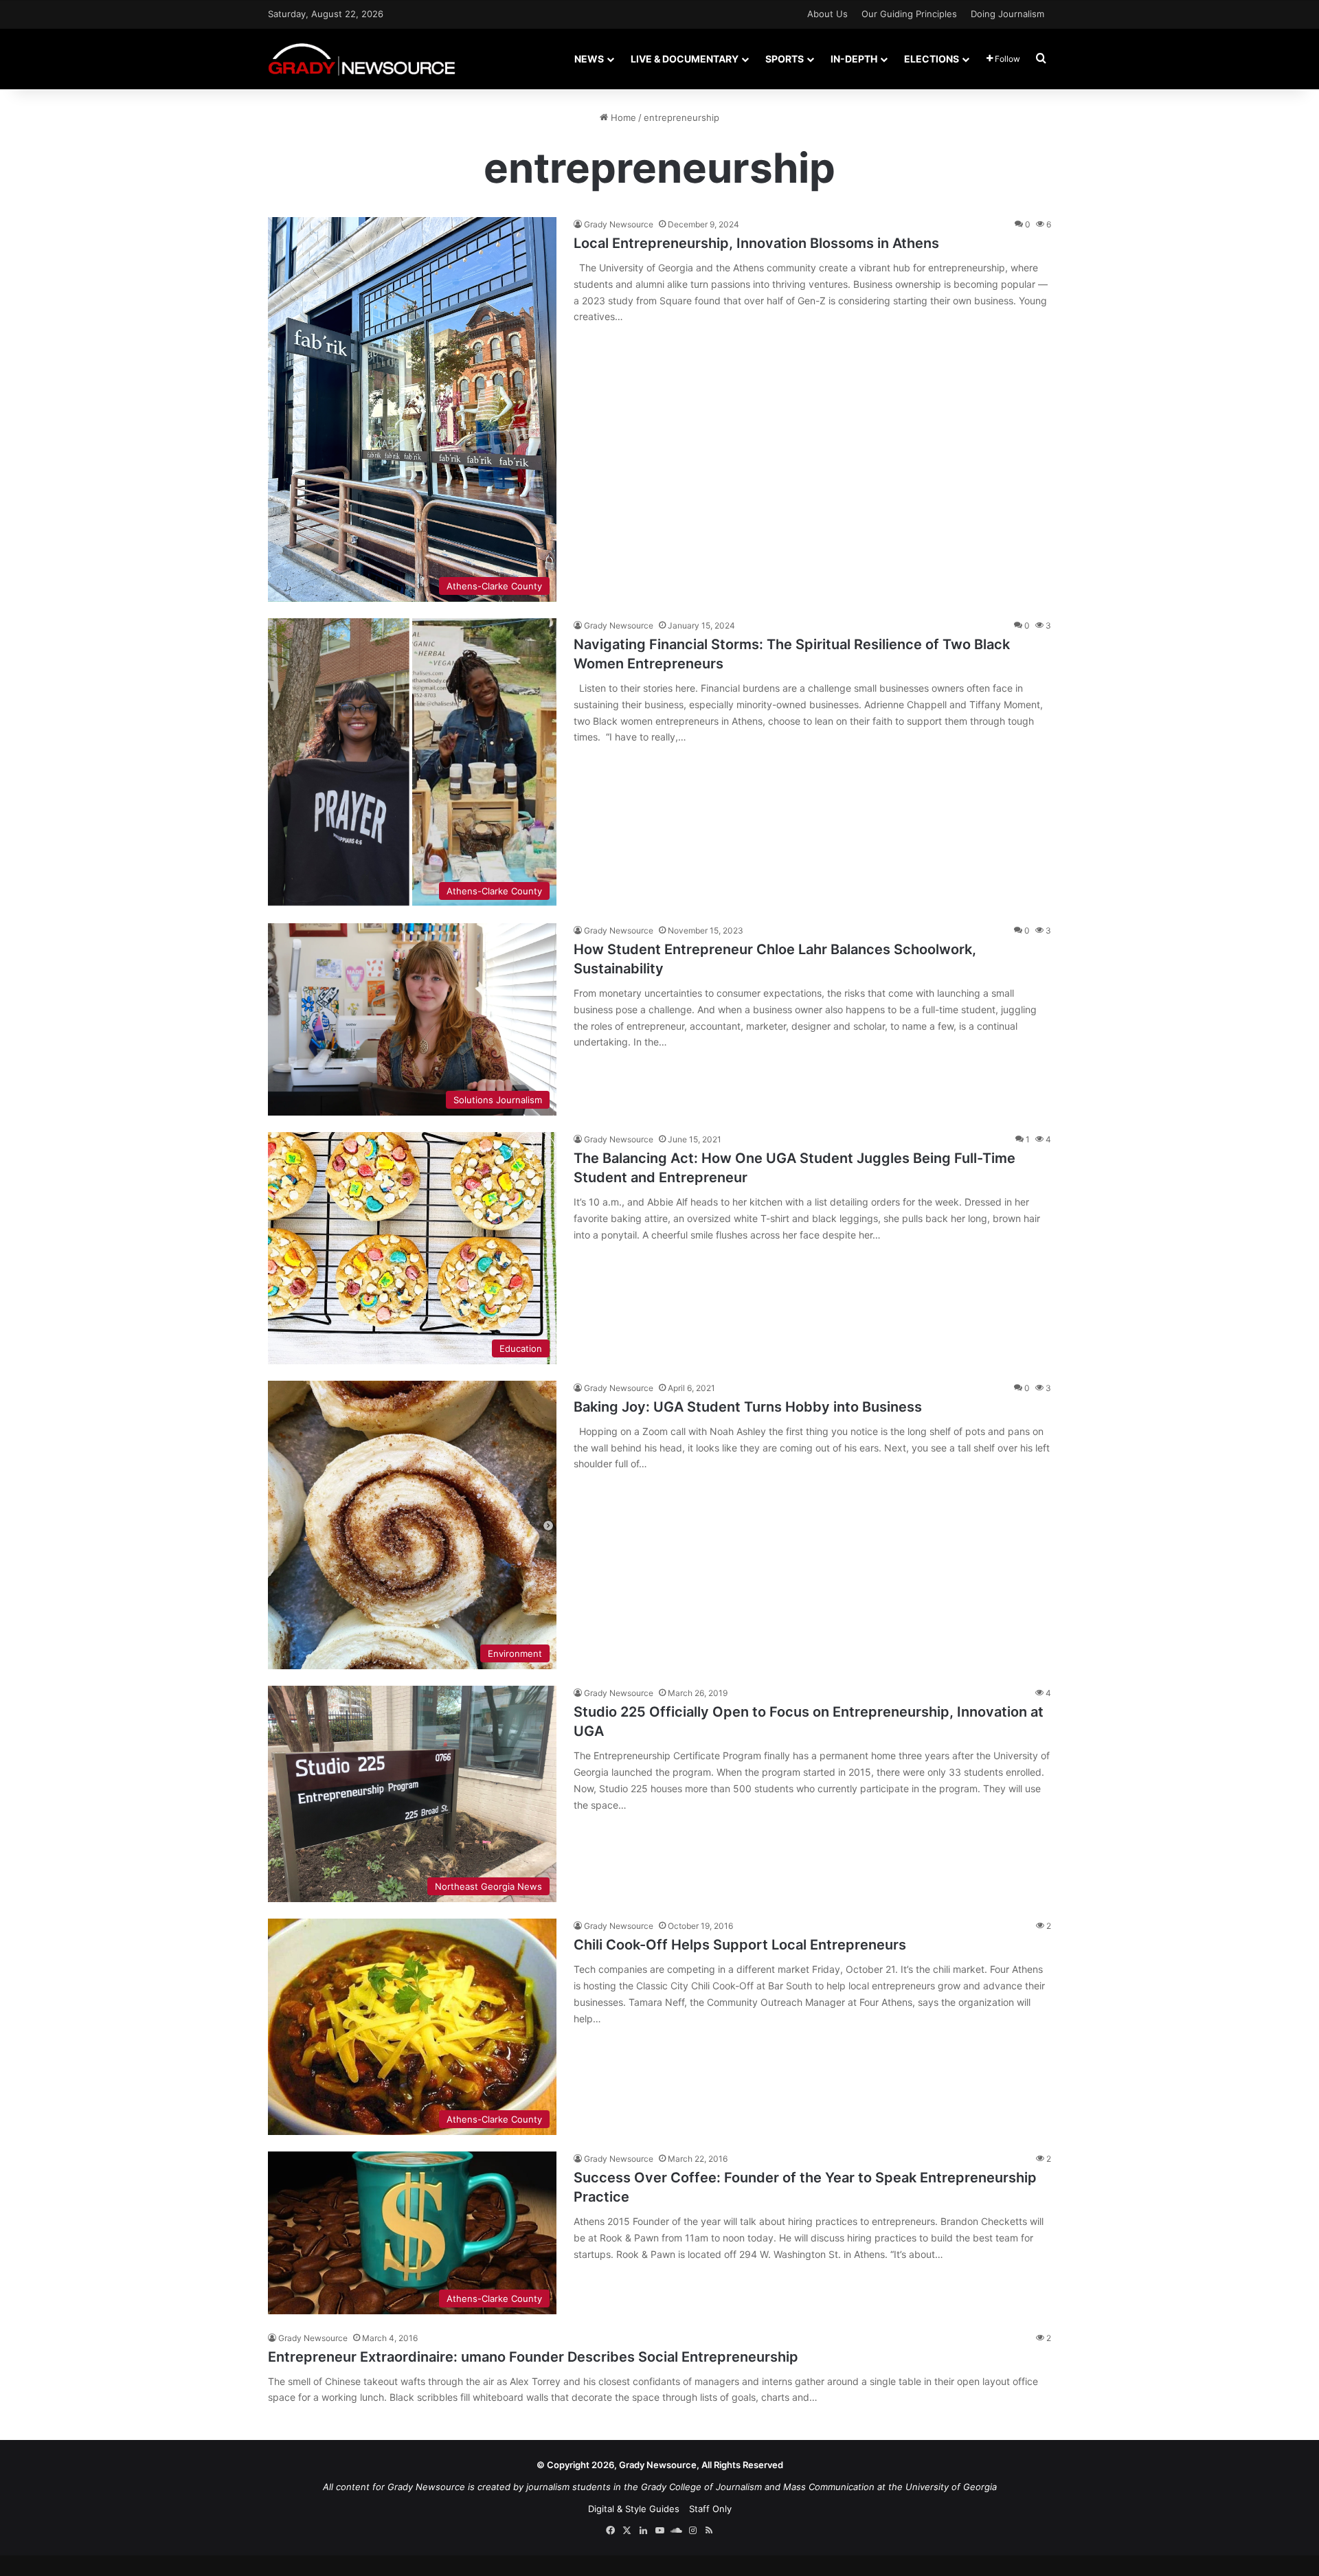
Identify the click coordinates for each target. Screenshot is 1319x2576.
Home (622, 117)
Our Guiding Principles (909, 14)
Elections (932, 59)
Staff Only (710, 2509)
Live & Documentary (685, 59)
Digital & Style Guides (634, 2509)
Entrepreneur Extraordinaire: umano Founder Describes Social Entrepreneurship (535, 2357)
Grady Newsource (619, 224)
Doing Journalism (1007, 14)
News (589, 59)
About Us (827, 14)
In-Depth (854, 59)
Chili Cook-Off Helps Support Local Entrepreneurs (740, 1945)
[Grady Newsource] (362, 59)
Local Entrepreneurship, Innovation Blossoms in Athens (756, 243)
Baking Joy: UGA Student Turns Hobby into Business (748, 1407)
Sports (785, 59)
